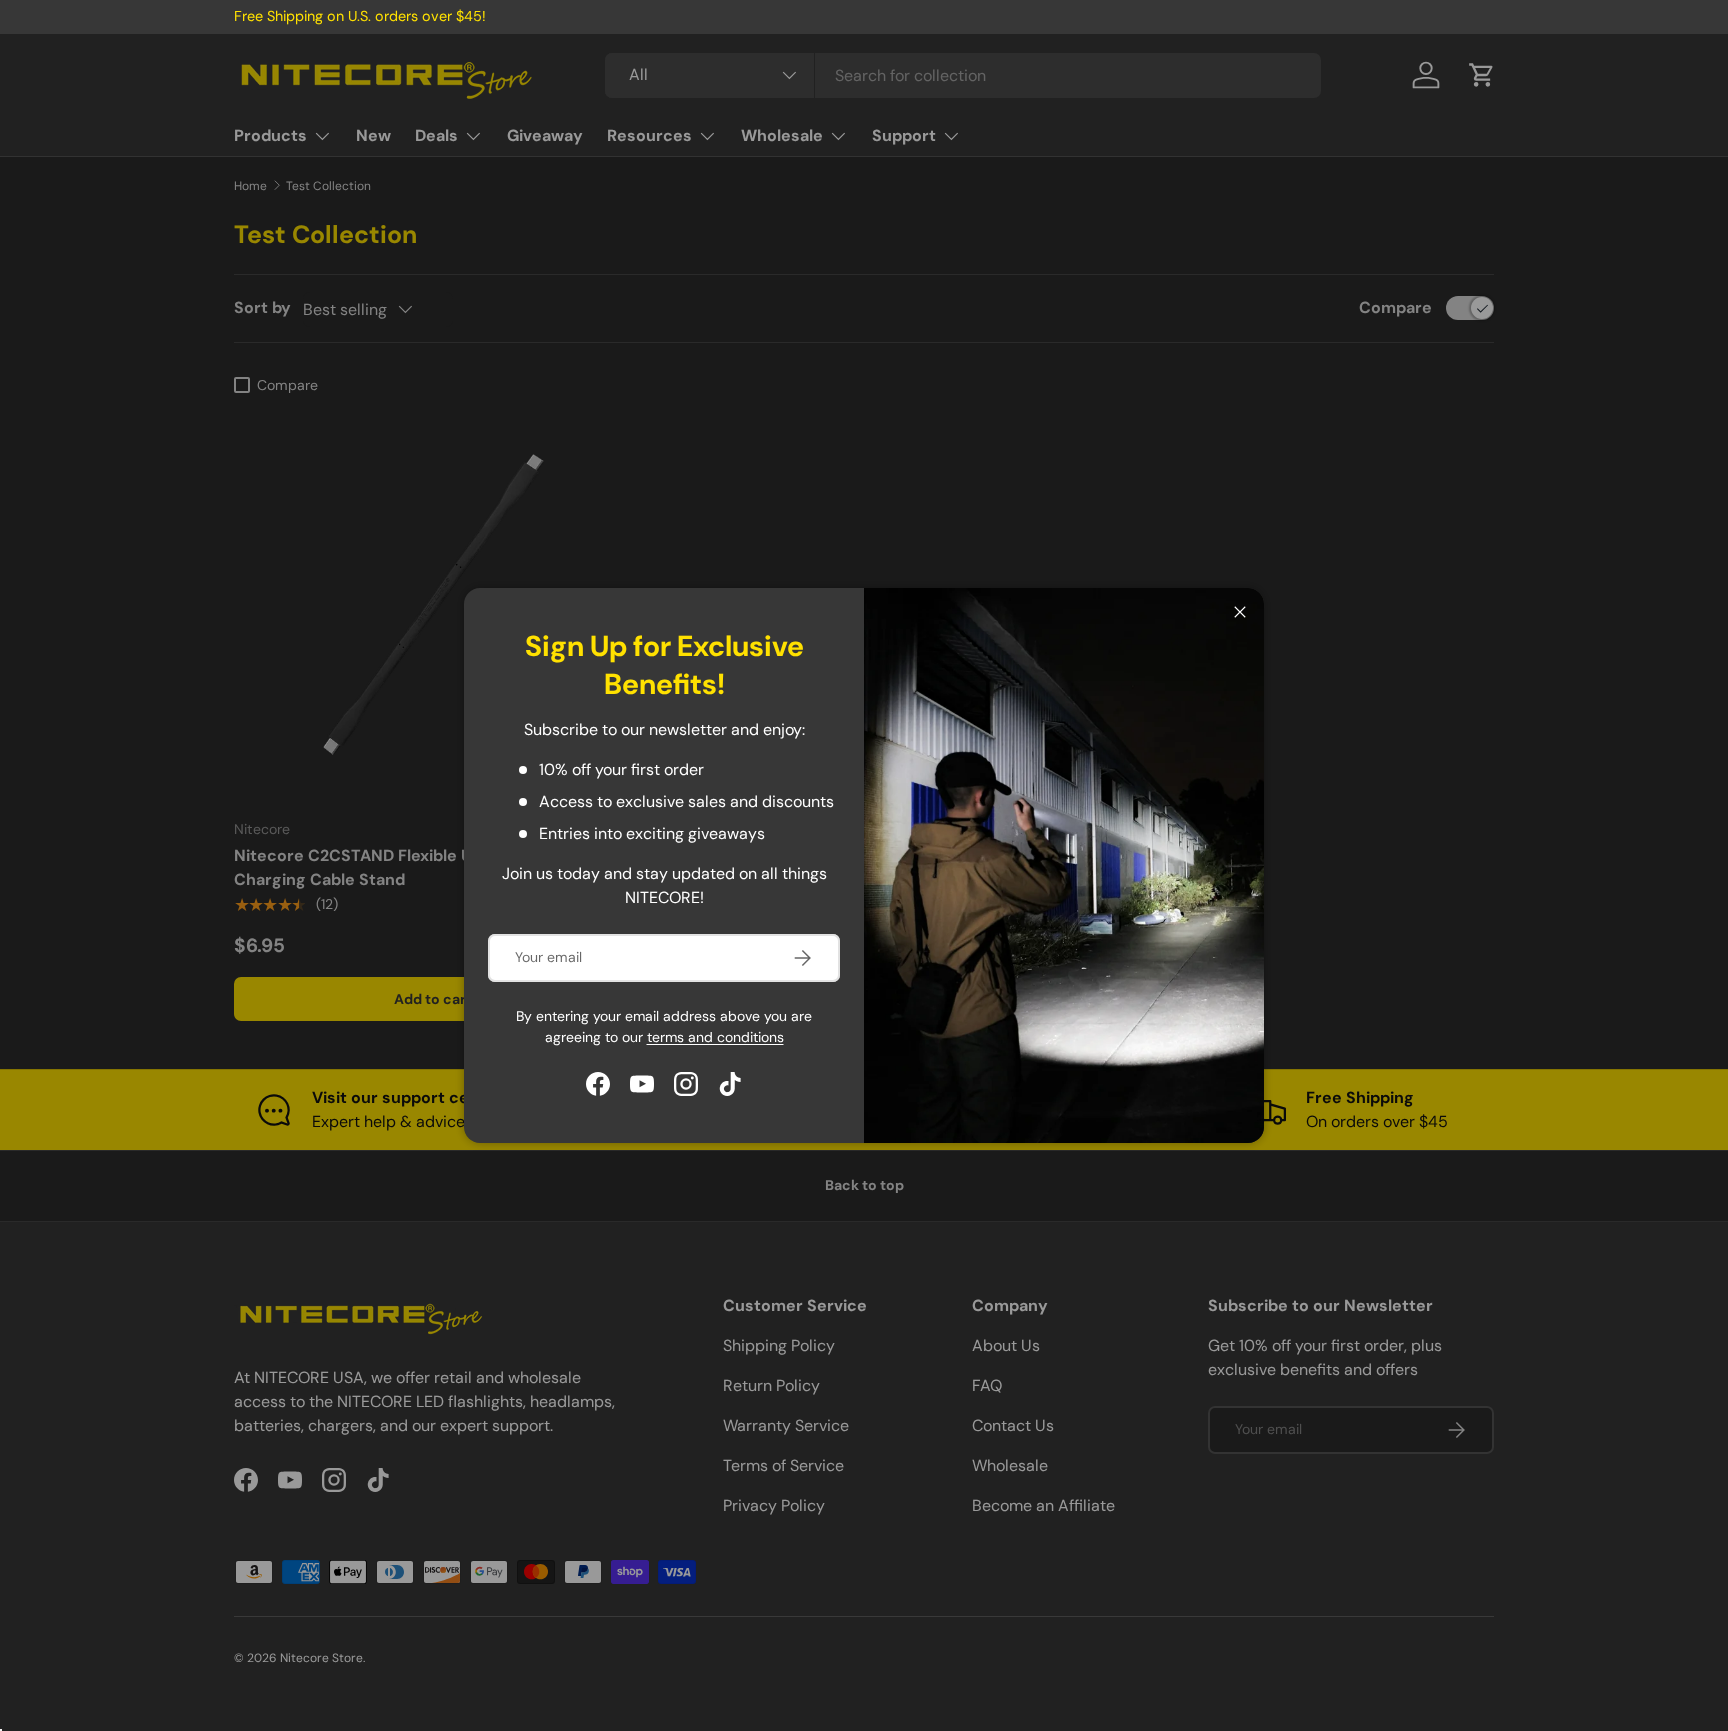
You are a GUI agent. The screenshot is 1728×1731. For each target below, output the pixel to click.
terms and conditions (715, 1037)
